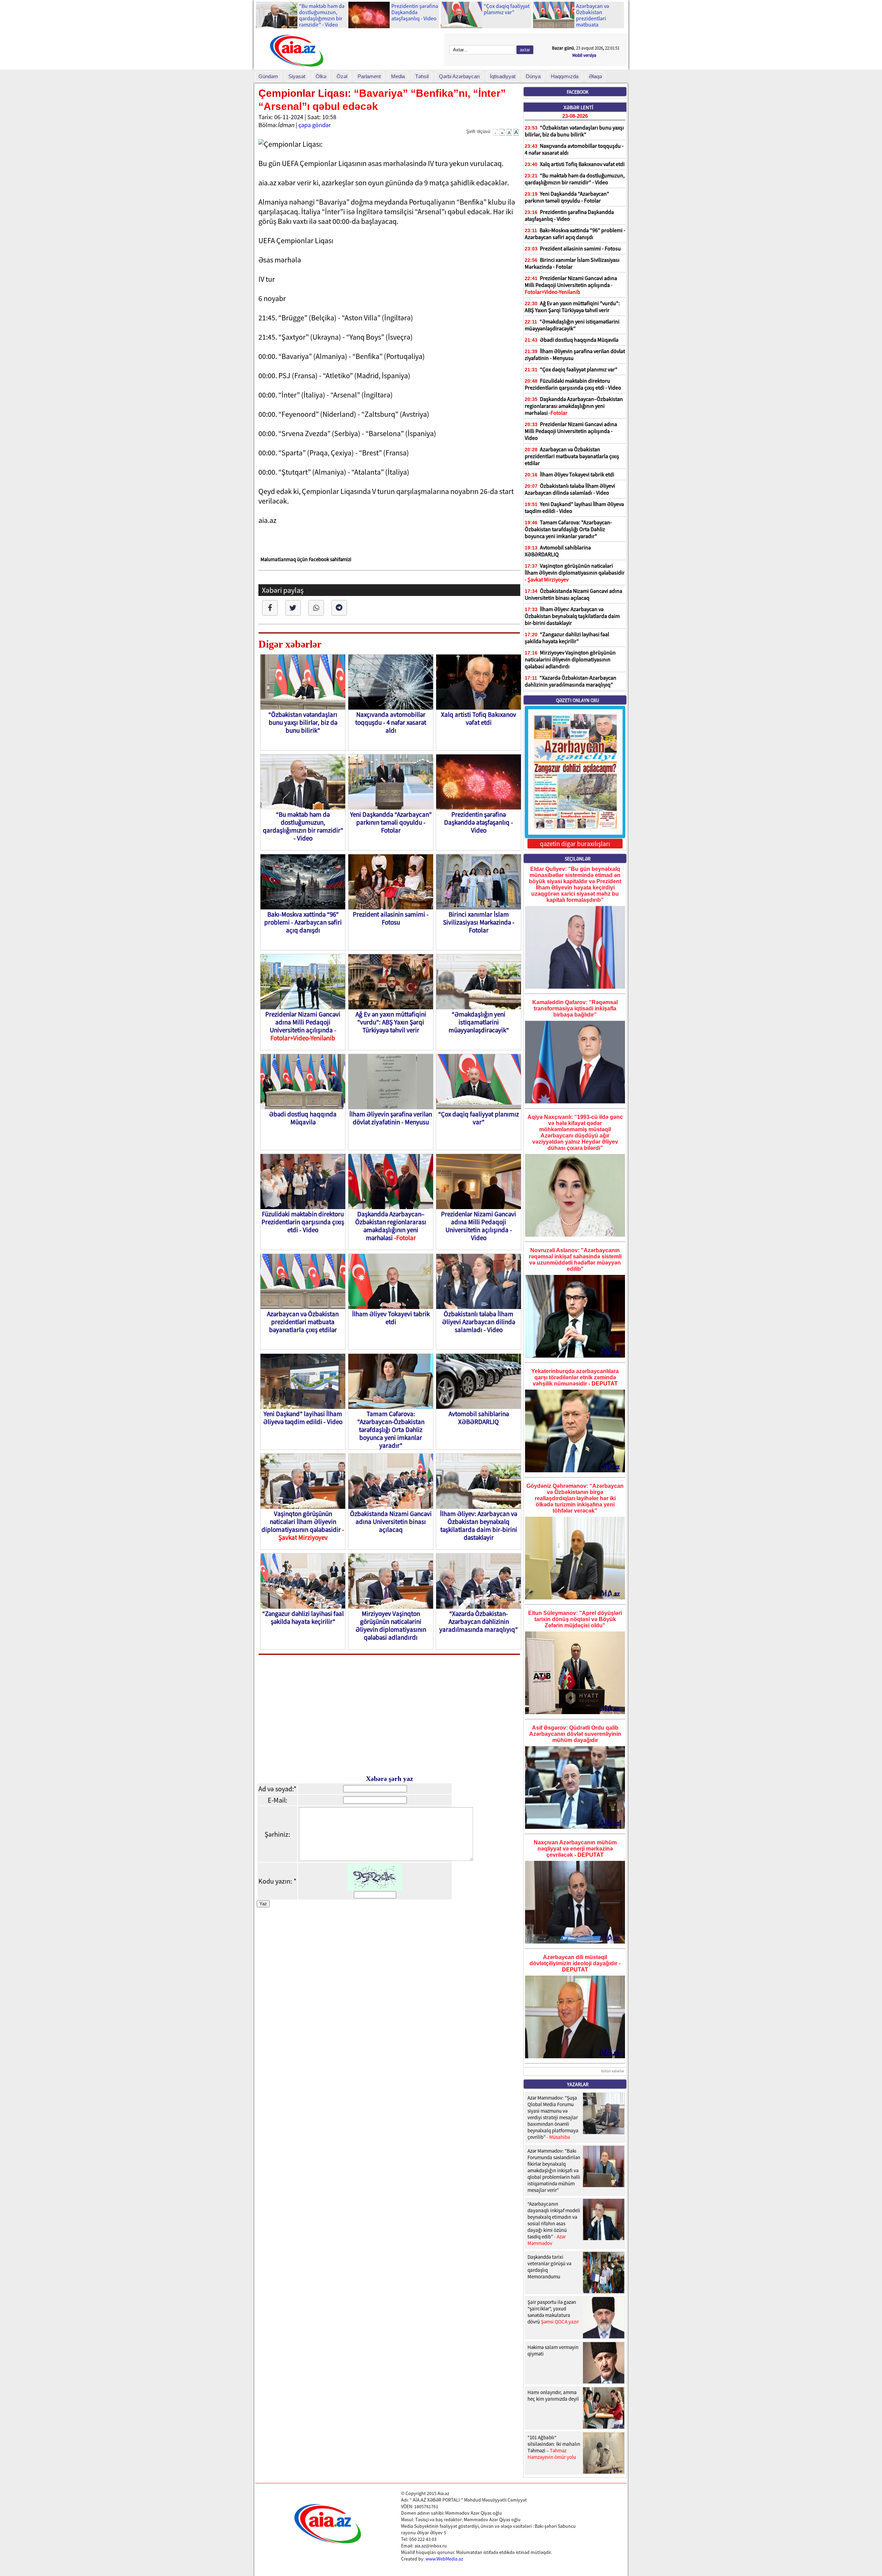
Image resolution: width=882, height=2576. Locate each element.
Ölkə (321, 76)
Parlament (369, 76)
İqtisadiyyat (503, 76)
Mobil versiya (584, 55)
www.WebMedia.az (444, 2559)
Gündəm (268, 76)
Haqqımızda (565, 76)
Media (398, 76)
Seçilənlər (578, 859)
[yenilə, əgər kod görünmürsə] (375, 1889)
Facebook (578, 92)
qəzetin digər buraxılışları (575, 844)
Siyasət (297, 76)
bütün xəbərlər (613, 2071)
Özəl (342, 76)
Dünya (533, 76)
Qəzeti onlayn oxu (578, 700)
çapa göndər (315, 125)
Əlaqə (595, 76)
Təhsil (422, 76)
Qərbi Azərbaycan (459, 76)
